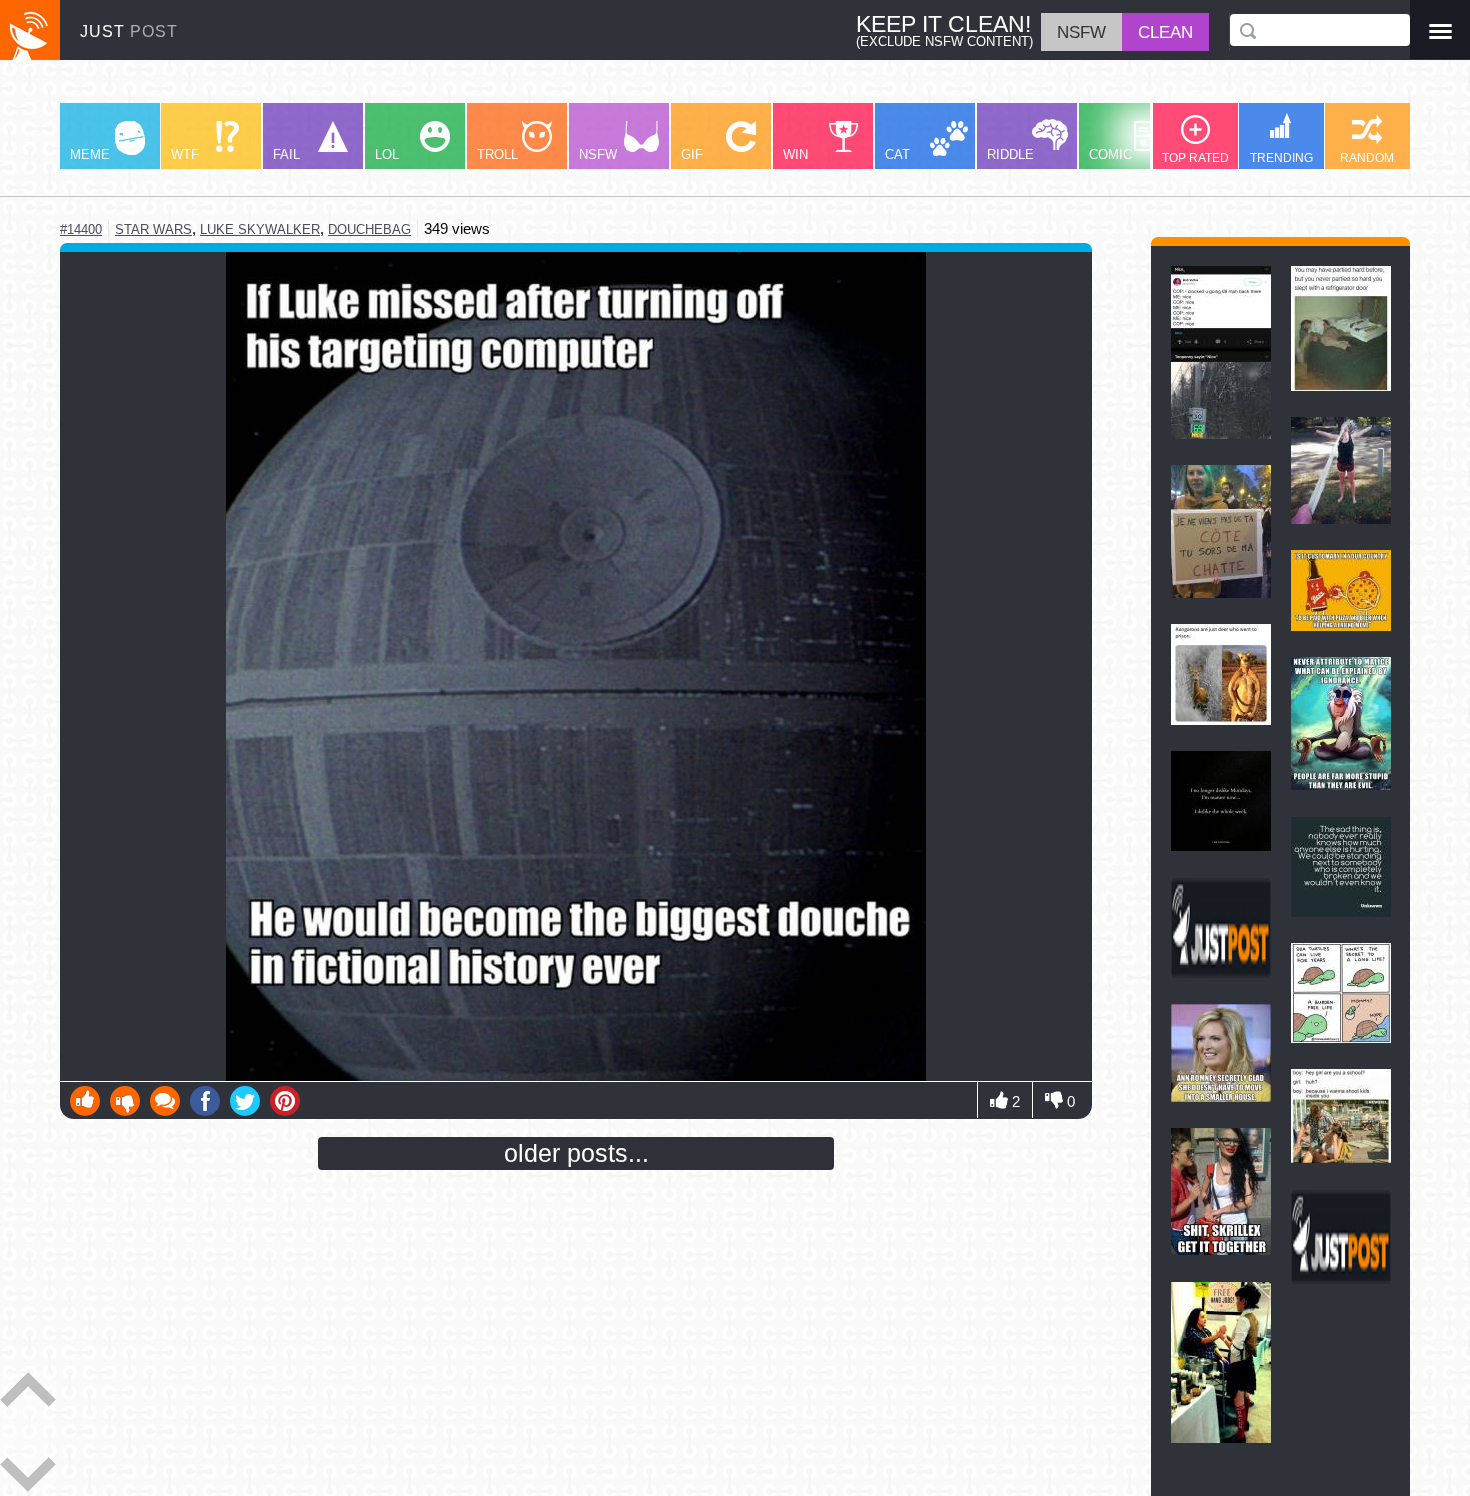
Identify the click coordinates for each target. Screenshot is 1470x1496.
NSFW (598, 154)
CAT (897, 154)
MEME (90, 154)
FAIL (286, 154)
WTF (185, 154)
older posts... (576, 1153)
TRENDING (1281, 157)
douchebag (369, 229)
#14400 (81, 229)
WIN (795, 154)
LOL (387, 154)
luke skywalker (260, 229)
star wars (153, 229)
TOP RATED (1195, 157)
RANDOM (1367, 157)
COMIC (1110, 154)
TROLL (497, 154)
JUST (129, 31)
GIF (692, 154)
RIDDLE (1010, 154)
